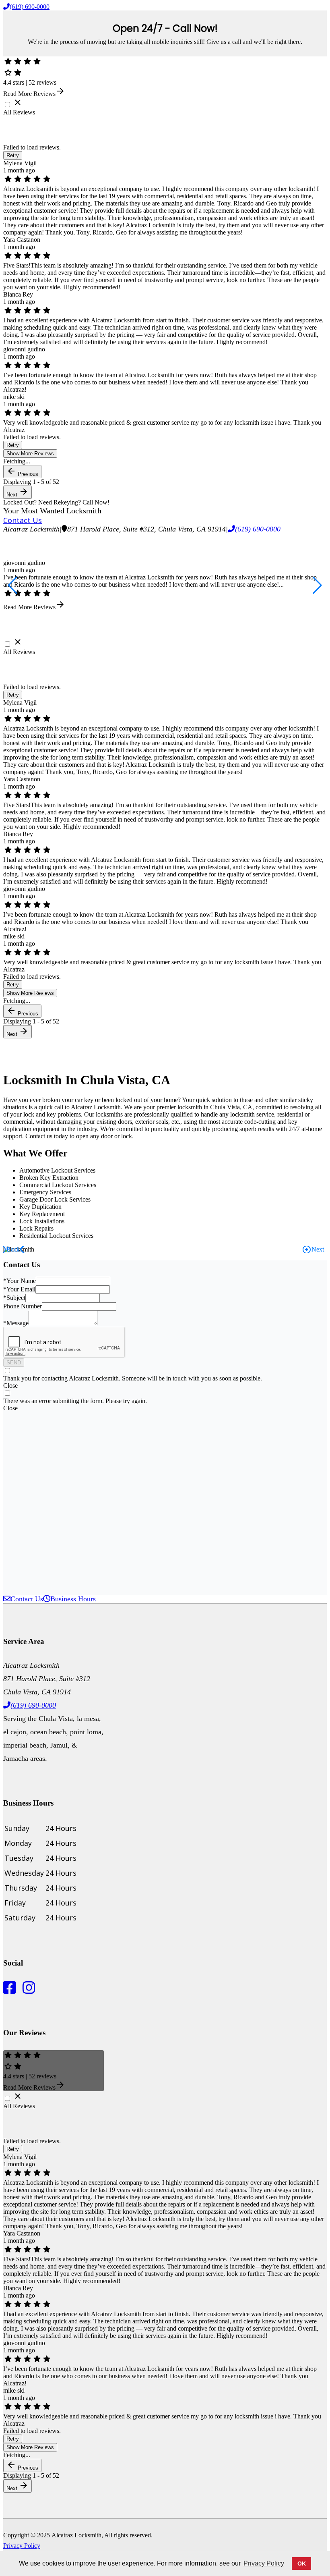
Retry (13, 155)
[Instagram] (27, 1991)
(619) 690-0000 (30, 7)
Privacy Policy (22, 2546)
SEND (14, 1363)
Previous (22, 472)
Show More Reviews (30, 454)
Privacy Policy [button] (264, 2563)
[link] (146, 529)
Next (18, 492)
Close (10, 1386)
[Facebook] (11, 1991)
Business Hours (73, 1599)
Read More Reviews (34, 94)
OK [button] (302, 2564)
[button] (13, 585)
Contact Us (23, 520)
